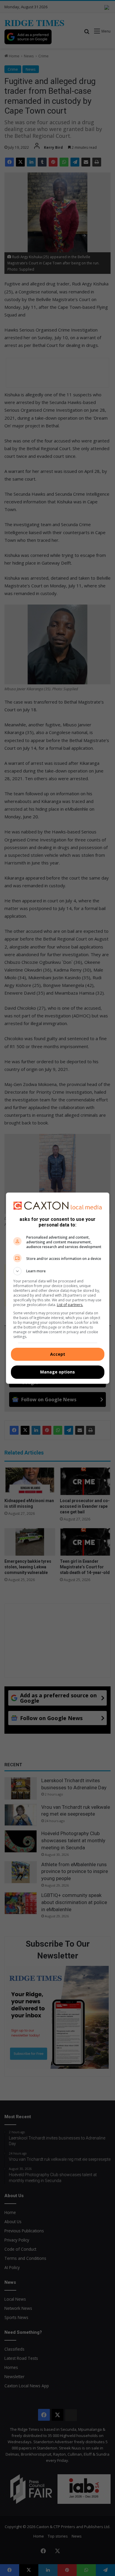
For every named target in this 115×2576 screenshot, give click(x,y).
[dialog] (58, 1288)
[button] (58, 1271)
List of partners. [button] (70, 1305)
